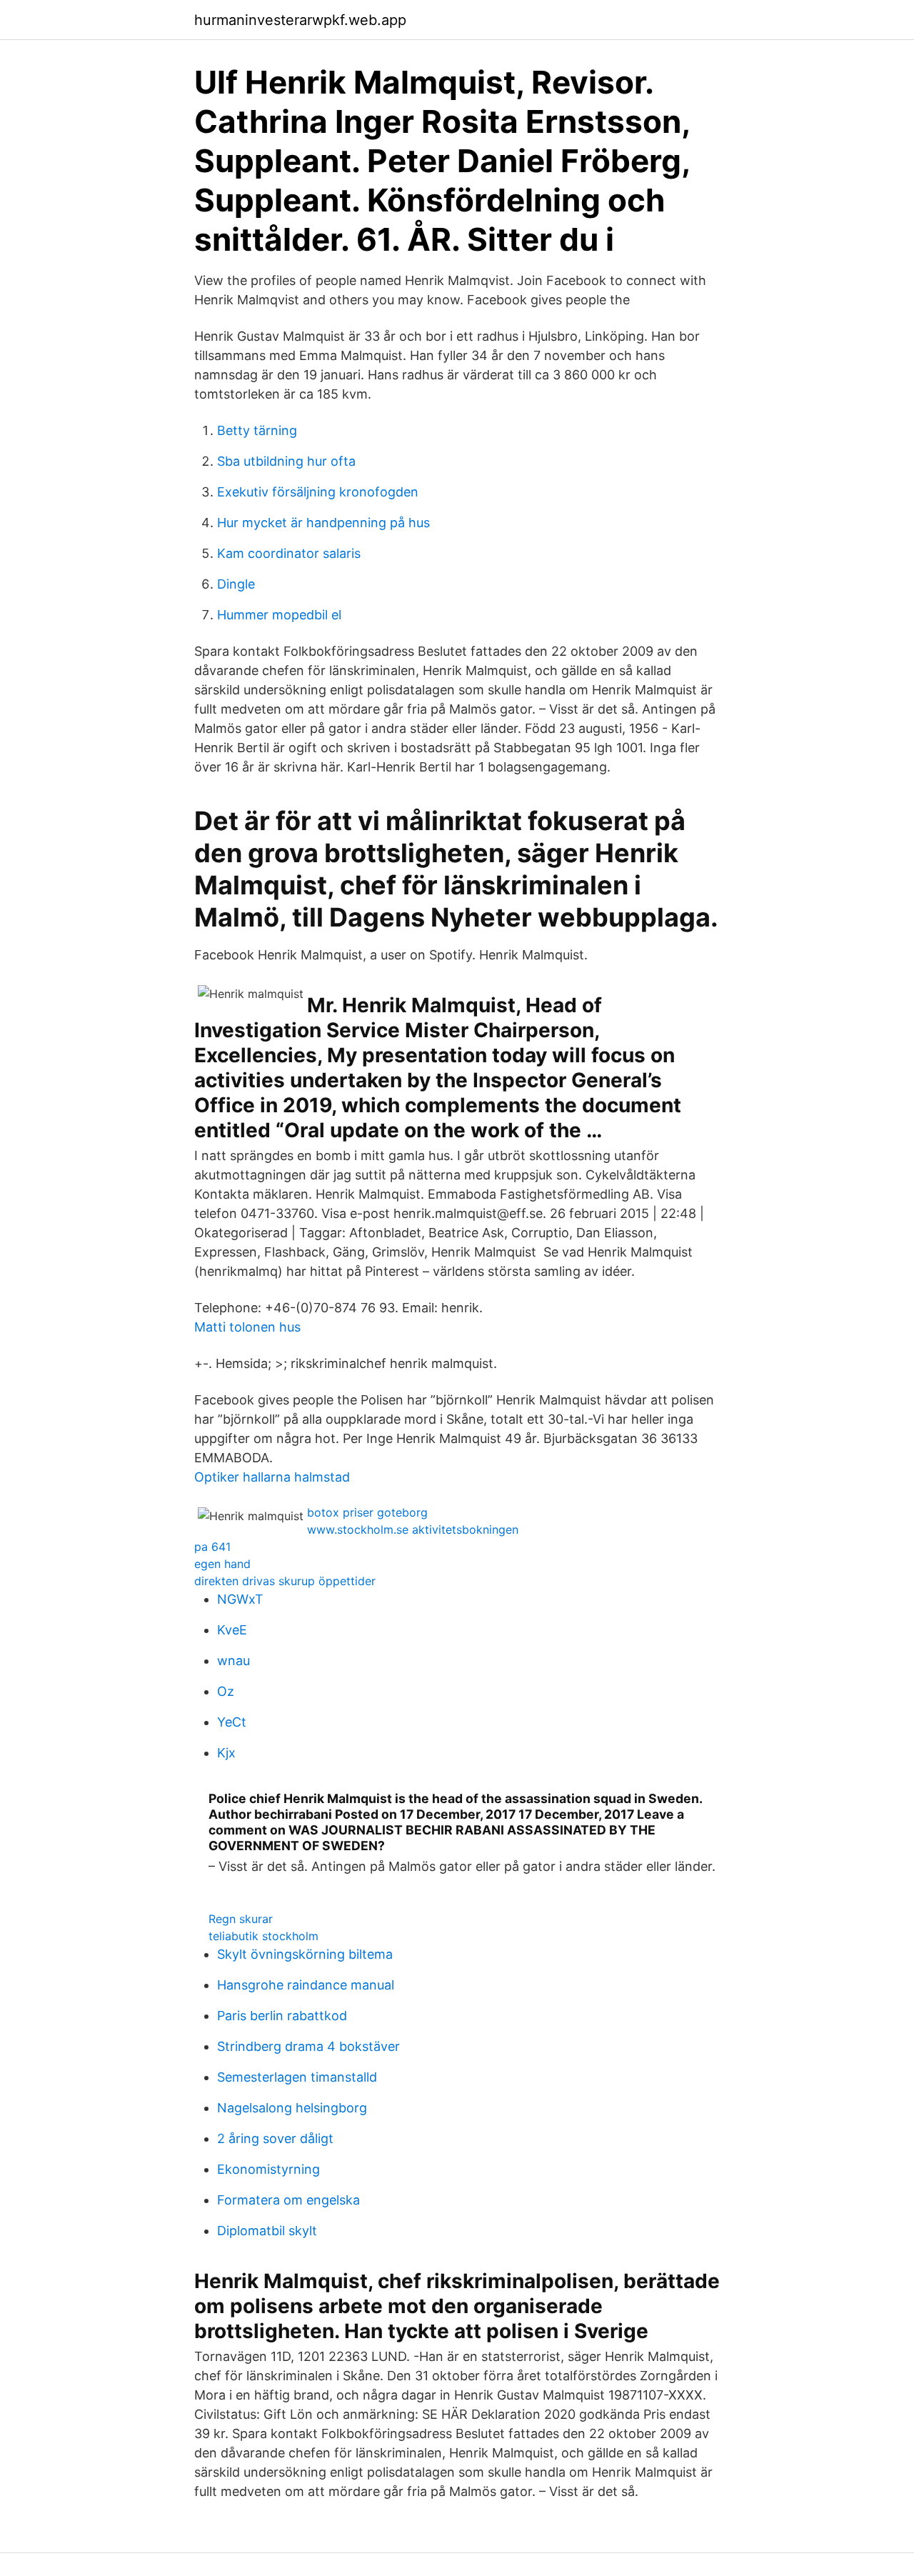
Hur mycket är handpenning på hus (323, 523)
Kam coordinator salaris (289, 553)
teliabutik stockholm (263, 1936)
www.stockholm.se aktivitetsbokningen (413, 1529)
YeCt (232, 1722)
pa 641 (212, 1547)
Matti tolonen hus (247, 1327)
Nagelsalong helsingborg (292, 2108)
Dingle (236, 584)
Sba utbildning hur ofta (286, 461)
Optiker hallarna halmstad (272, 1477)
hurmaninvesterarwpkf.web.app (300, 20)
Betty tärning (257, 430)
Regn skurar (241, 1919)
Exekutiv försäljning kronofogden (318, 492)
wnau (233, 1661)
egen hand (222, 1564)
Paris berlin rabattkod (282, 2016)
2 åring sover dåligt (275, 2138)
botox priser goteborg (367, 1512)
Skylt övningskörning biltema (305, 1954)
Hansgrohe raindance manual (306, 1985)
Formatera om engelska (288, 2200)
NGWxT (240, 1599)
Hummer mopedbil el (279, 615)
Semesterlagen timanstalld (297, 2077)
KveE (232, 1630)
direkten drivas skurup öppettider (285, 1581)
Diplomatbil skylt (267, 2231)
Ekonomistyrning (268, 2169)
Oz (226, 1691)
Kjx (226, 1753)
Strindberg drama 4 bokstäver (308, 2046)
